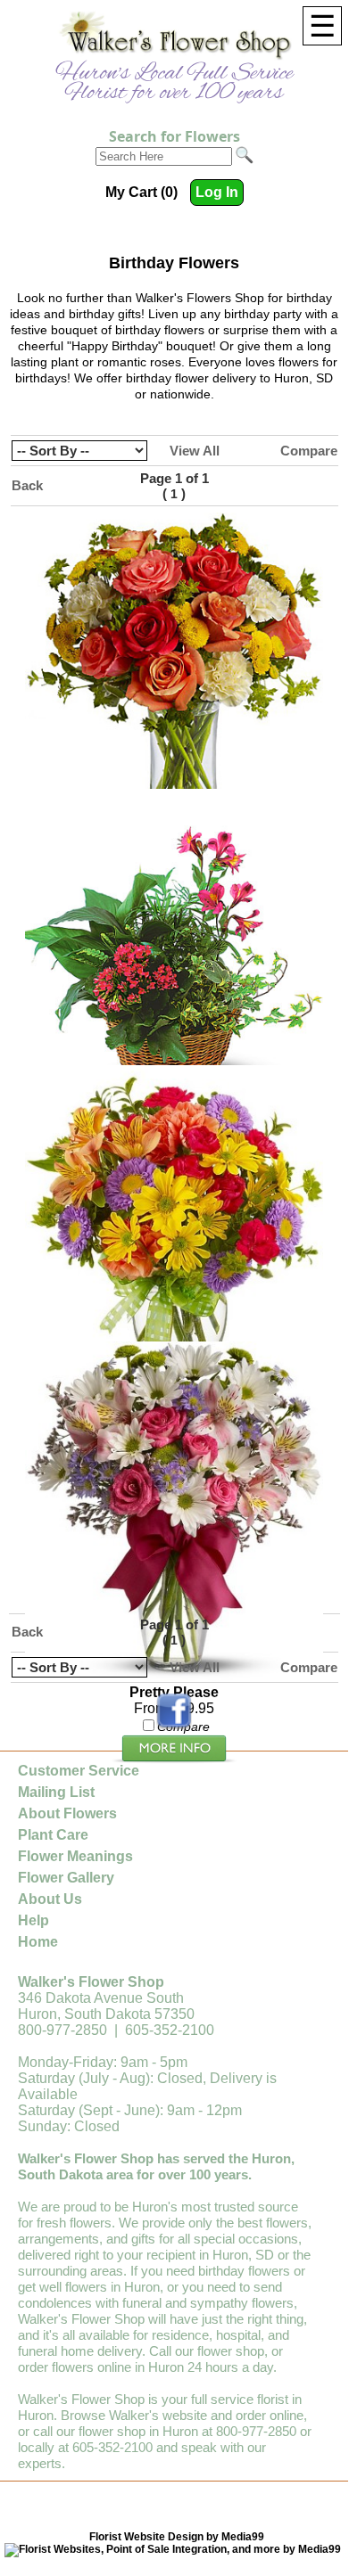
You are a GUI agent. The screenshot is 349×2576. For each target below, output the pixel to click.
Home (38, 1942)
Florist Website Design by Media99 (177, 2537)
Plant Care (53, 1835)
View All (195, 451)
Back (27, 485)
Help (33, 1920)
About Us (50, 1899)
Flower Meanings (75, 1856)
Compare (309, 451)
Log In (217, 192)
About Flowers (67, 1813)
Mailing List (56, 1792)
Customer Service (79, 1771)
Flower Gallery (66, 1878)
